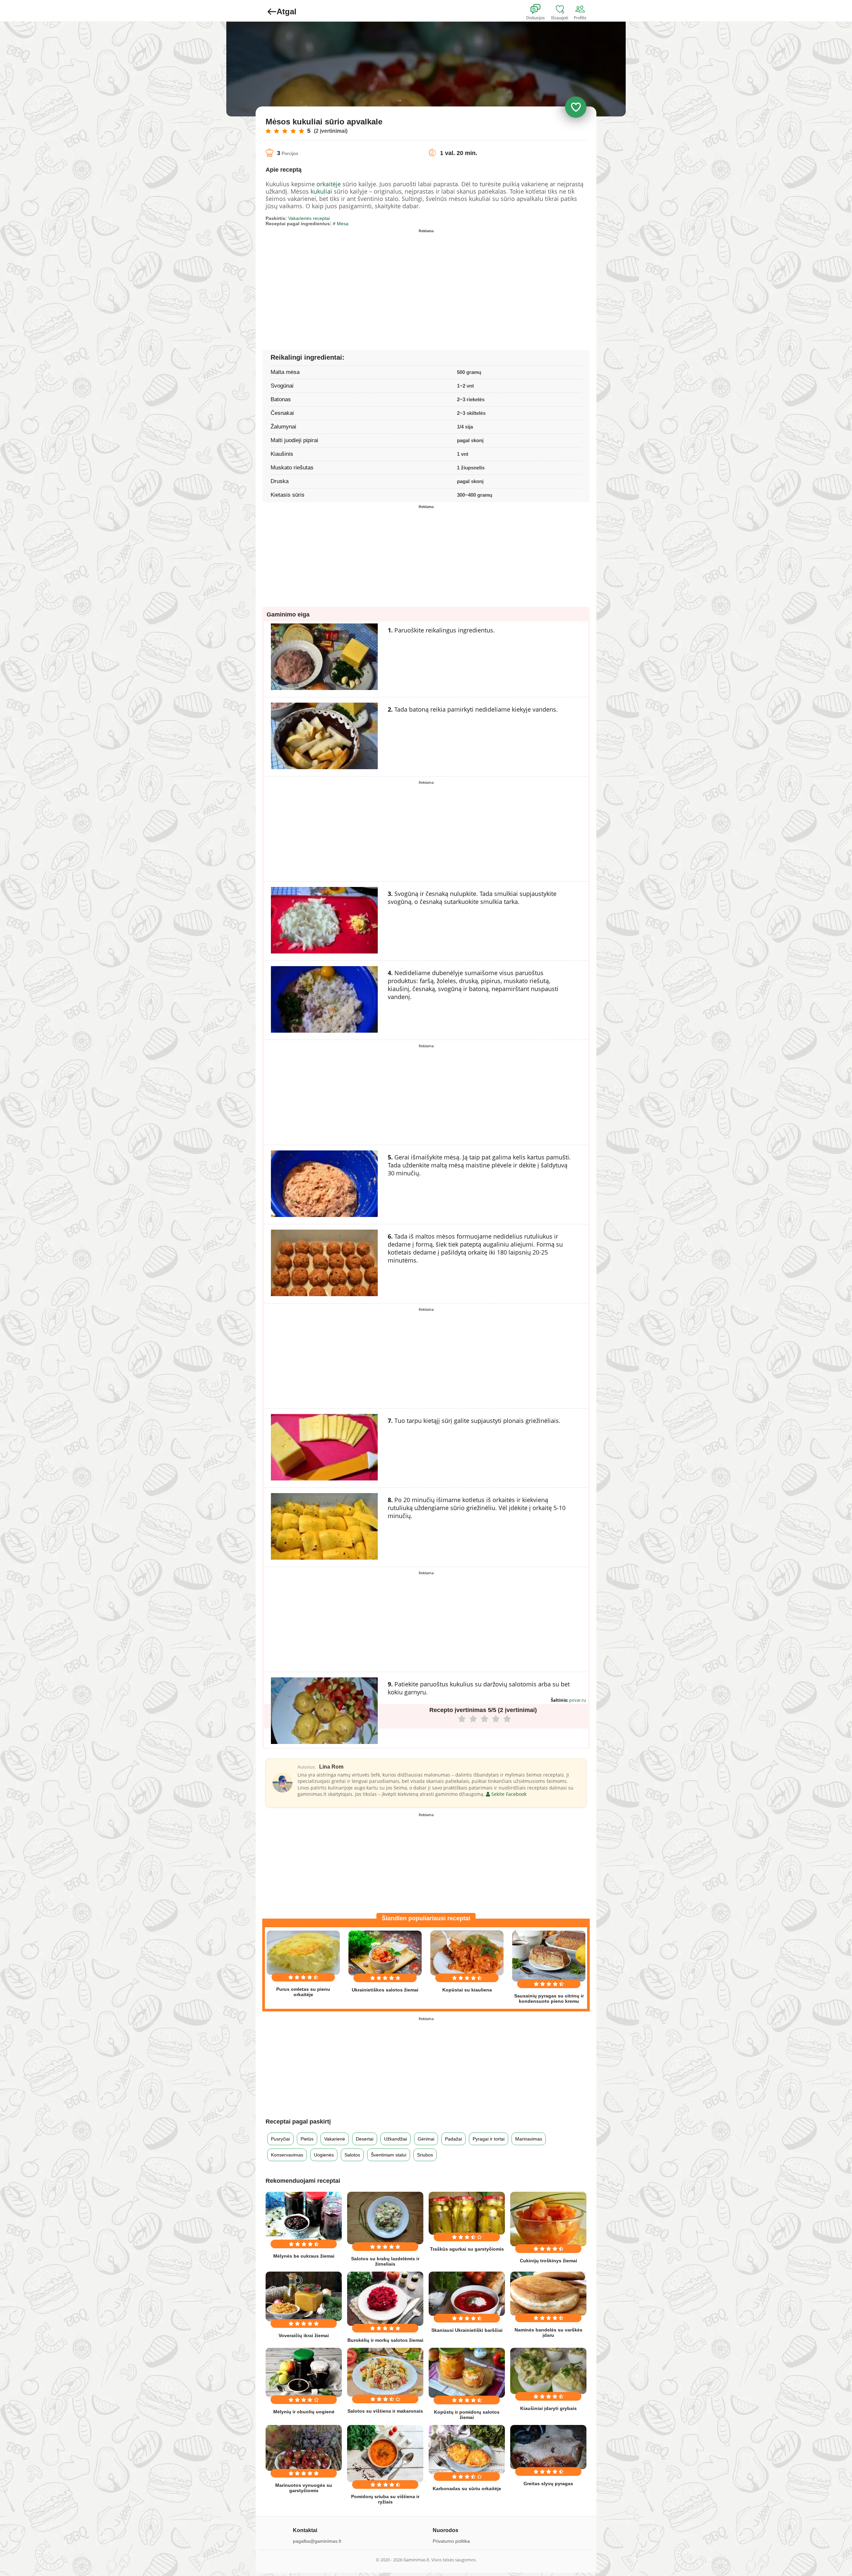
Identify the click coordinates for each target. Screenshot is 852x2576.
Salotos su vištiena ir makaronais (385, 2411)
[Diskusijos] (540, 9)
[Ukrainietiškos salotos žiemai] (385, 1953)
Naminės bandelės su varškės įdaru (548, 2332)
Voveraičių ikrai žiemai (304, 2335)
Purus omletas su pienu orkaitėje (303, 1992)
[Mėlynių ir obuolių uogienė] (304, 2373)
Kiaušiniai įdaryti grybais (548, 2408)
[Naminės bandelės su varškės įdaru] (548, 2294)
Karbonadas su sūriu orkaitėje (467, 2489)
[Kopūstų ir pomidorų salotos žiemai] (467, 2373)
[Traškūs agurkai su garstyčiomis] (467, 2213)
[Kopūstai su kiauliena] (467, 1953)
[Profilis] (581, 9)
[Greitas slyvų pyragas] (548, 2447)
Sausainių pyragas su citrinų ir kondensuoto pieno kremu (549, 1998)
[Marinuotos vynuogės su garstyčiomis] (304, 2448)
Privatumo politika (451, 2541)
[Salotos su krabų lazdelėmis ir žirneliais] (385, 2218)
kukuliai (321, 191)
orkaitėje (329, 184)
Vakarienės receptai (309, 218)
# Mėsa (341, 224)
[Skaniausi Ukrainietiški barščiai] (467, 2294)
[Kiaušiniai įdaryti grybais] (548, 2371)
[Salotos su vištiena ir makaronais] (385, 2372)
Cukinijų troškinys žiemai (548, 2261)
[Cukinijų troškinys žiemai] (548, 2219)
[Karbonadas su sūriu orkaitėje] (467, 2450)
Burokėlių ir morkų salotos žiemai (385, 2340)
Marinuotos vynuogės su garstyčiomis (304, 2488)
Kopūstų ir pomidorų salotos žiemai (467, 2415)
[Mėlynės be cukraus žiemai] (304, 2217)
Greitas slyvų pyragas (548, 2484)
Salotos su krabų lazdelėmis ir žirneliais (385, 2261)
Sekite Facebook (508, 1794)
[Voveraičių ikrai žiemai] (304, 2296)
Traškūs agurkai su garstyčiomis (467, 2249)
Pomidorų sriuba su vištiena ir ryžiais (385, 2499)
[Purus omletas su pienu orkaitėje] (303, 1953)
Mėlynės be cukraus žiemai (304, 2256)
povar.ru (578, 1700)
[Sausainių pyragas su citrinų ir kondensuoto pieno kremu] (549, 1956)
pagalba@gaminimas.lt (317, 2541)
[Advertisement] (346, 282)
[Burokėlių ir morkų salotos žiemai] (385, 2299)
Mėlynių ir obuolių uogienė (304, 2412)
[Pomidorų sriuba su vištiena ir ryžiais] (385, 2454)
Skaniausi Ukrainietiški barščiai (467, 2330)
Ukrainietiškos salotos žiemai (385, 1990)
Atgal (287, 11)
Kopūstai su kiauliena (467, 1990)
